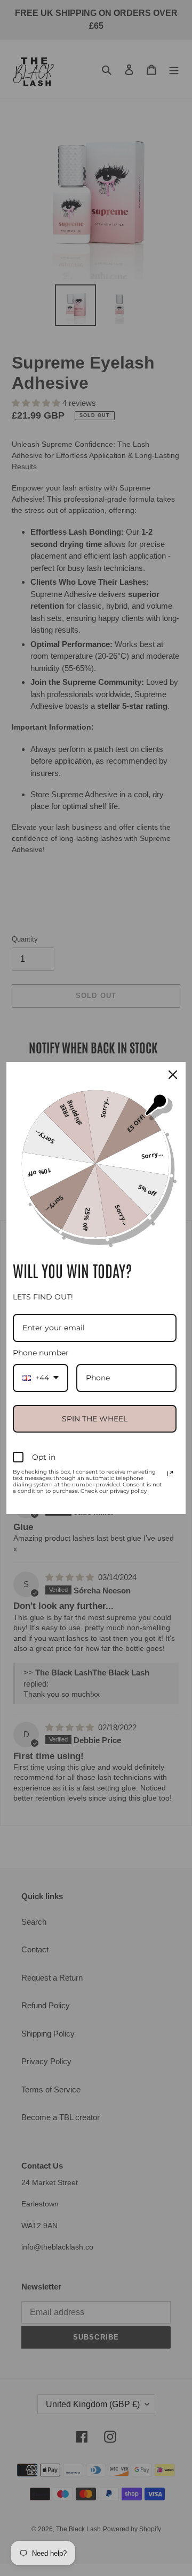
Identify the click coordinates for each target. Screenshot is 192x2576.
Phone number (41, 1353)
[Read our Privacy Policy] (170, 1474)
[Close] (173, 1075)
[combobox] (41, 1378)
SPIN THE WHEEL (95, 1419)
